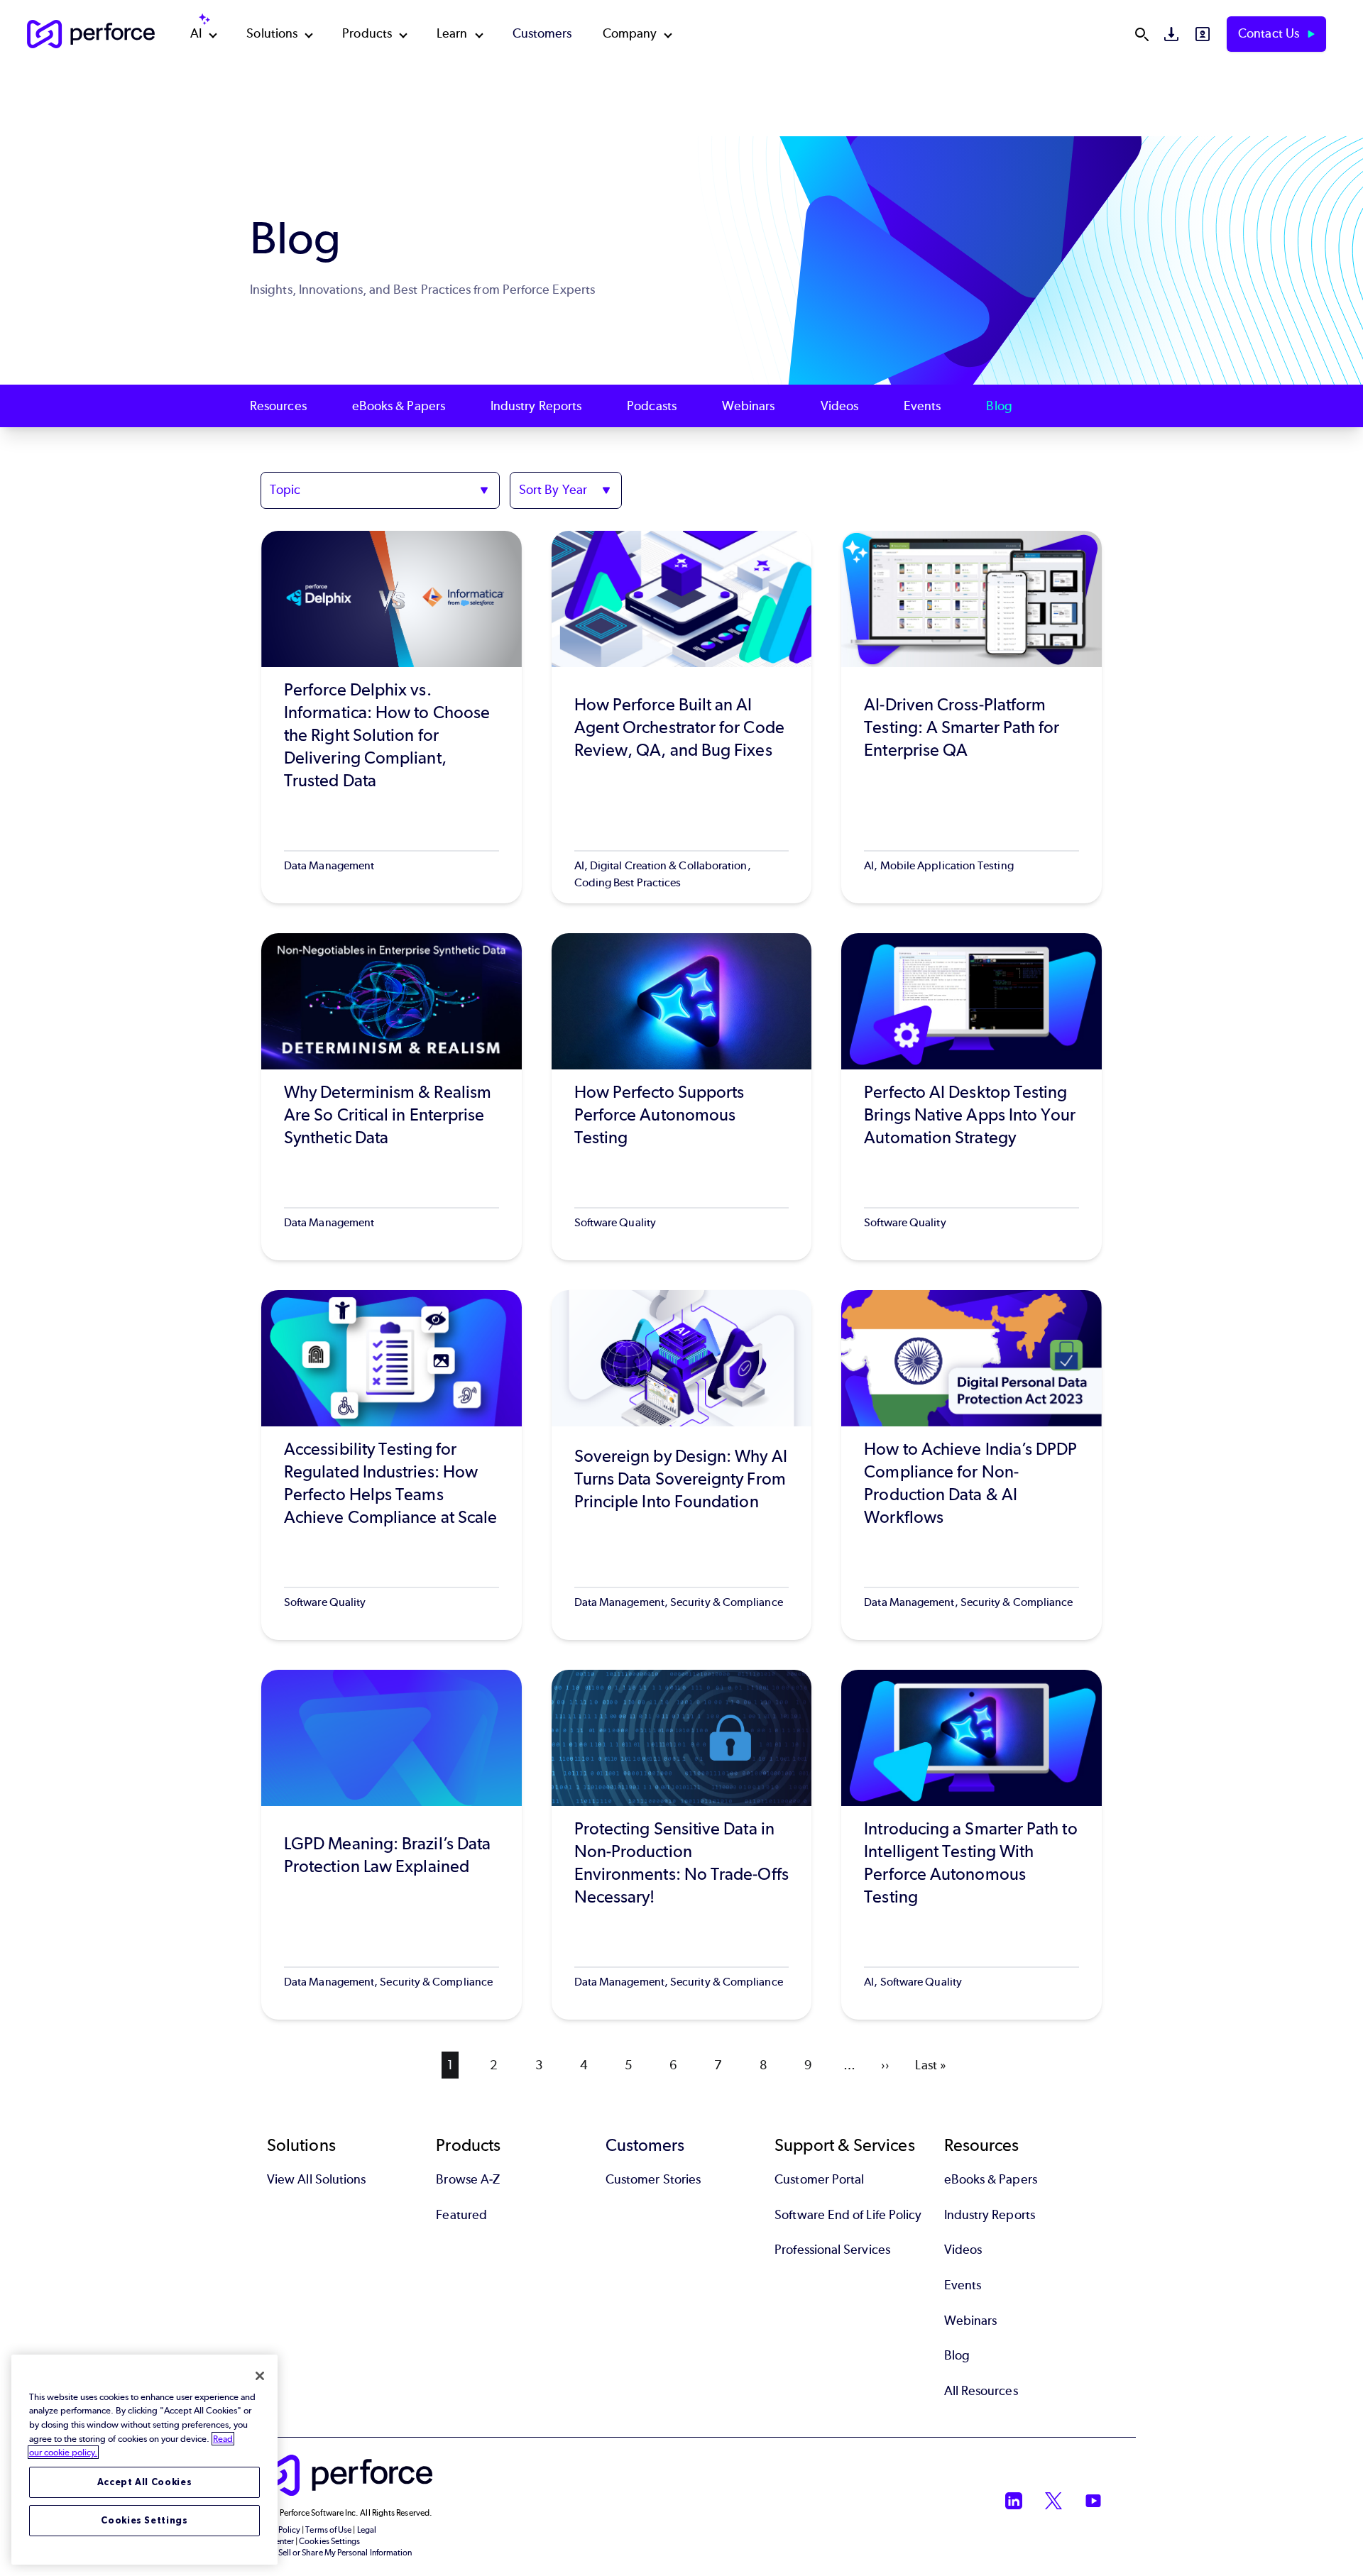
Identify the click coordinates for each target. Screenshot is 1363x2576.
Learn (452, 33)
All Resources (981, 2391)
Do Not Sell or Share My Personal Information (331, 2553)
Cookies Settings (144, 2520)
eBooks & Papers (399, 406)
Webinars (749, 406)
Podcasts (652, 406)
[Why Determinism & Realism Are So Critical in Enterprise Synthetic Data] (392, 1097)
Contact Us (1270, 33)
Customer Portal (819, 2179)
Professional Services (832, 2250)
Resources (278, 406)
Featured (461, 2215)
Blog (999, 406)
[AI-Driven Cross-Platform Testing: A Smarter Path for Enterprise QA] (971, 717)
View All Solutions (316, 2179)
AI (196, 33)
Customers (542, 33)
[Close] (260, 2376)
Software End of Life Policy (848, 2215)
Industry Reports (536, 406)
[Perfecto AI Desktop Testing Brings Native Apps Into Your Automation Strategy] (971, 1097)
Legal (367, 2530)
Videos (839, 406)
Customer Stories (653, 2179)
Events (922, 406)
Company (630, 33)
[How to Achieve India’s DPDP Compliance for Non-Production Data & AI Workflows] (971, 1465)
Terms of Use (328, 2530)
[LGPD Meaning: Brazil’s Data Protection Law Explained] (392, 1845)
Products (367, 33)
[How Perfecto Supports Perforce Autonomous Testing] (682, 1097)
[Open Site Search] (1142, 34)
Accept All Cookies (145, 2482)
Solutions (272, 33)
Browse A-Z (468, 2179)
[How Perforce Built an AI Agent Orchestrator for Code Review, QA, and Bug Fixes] (682, 717)
